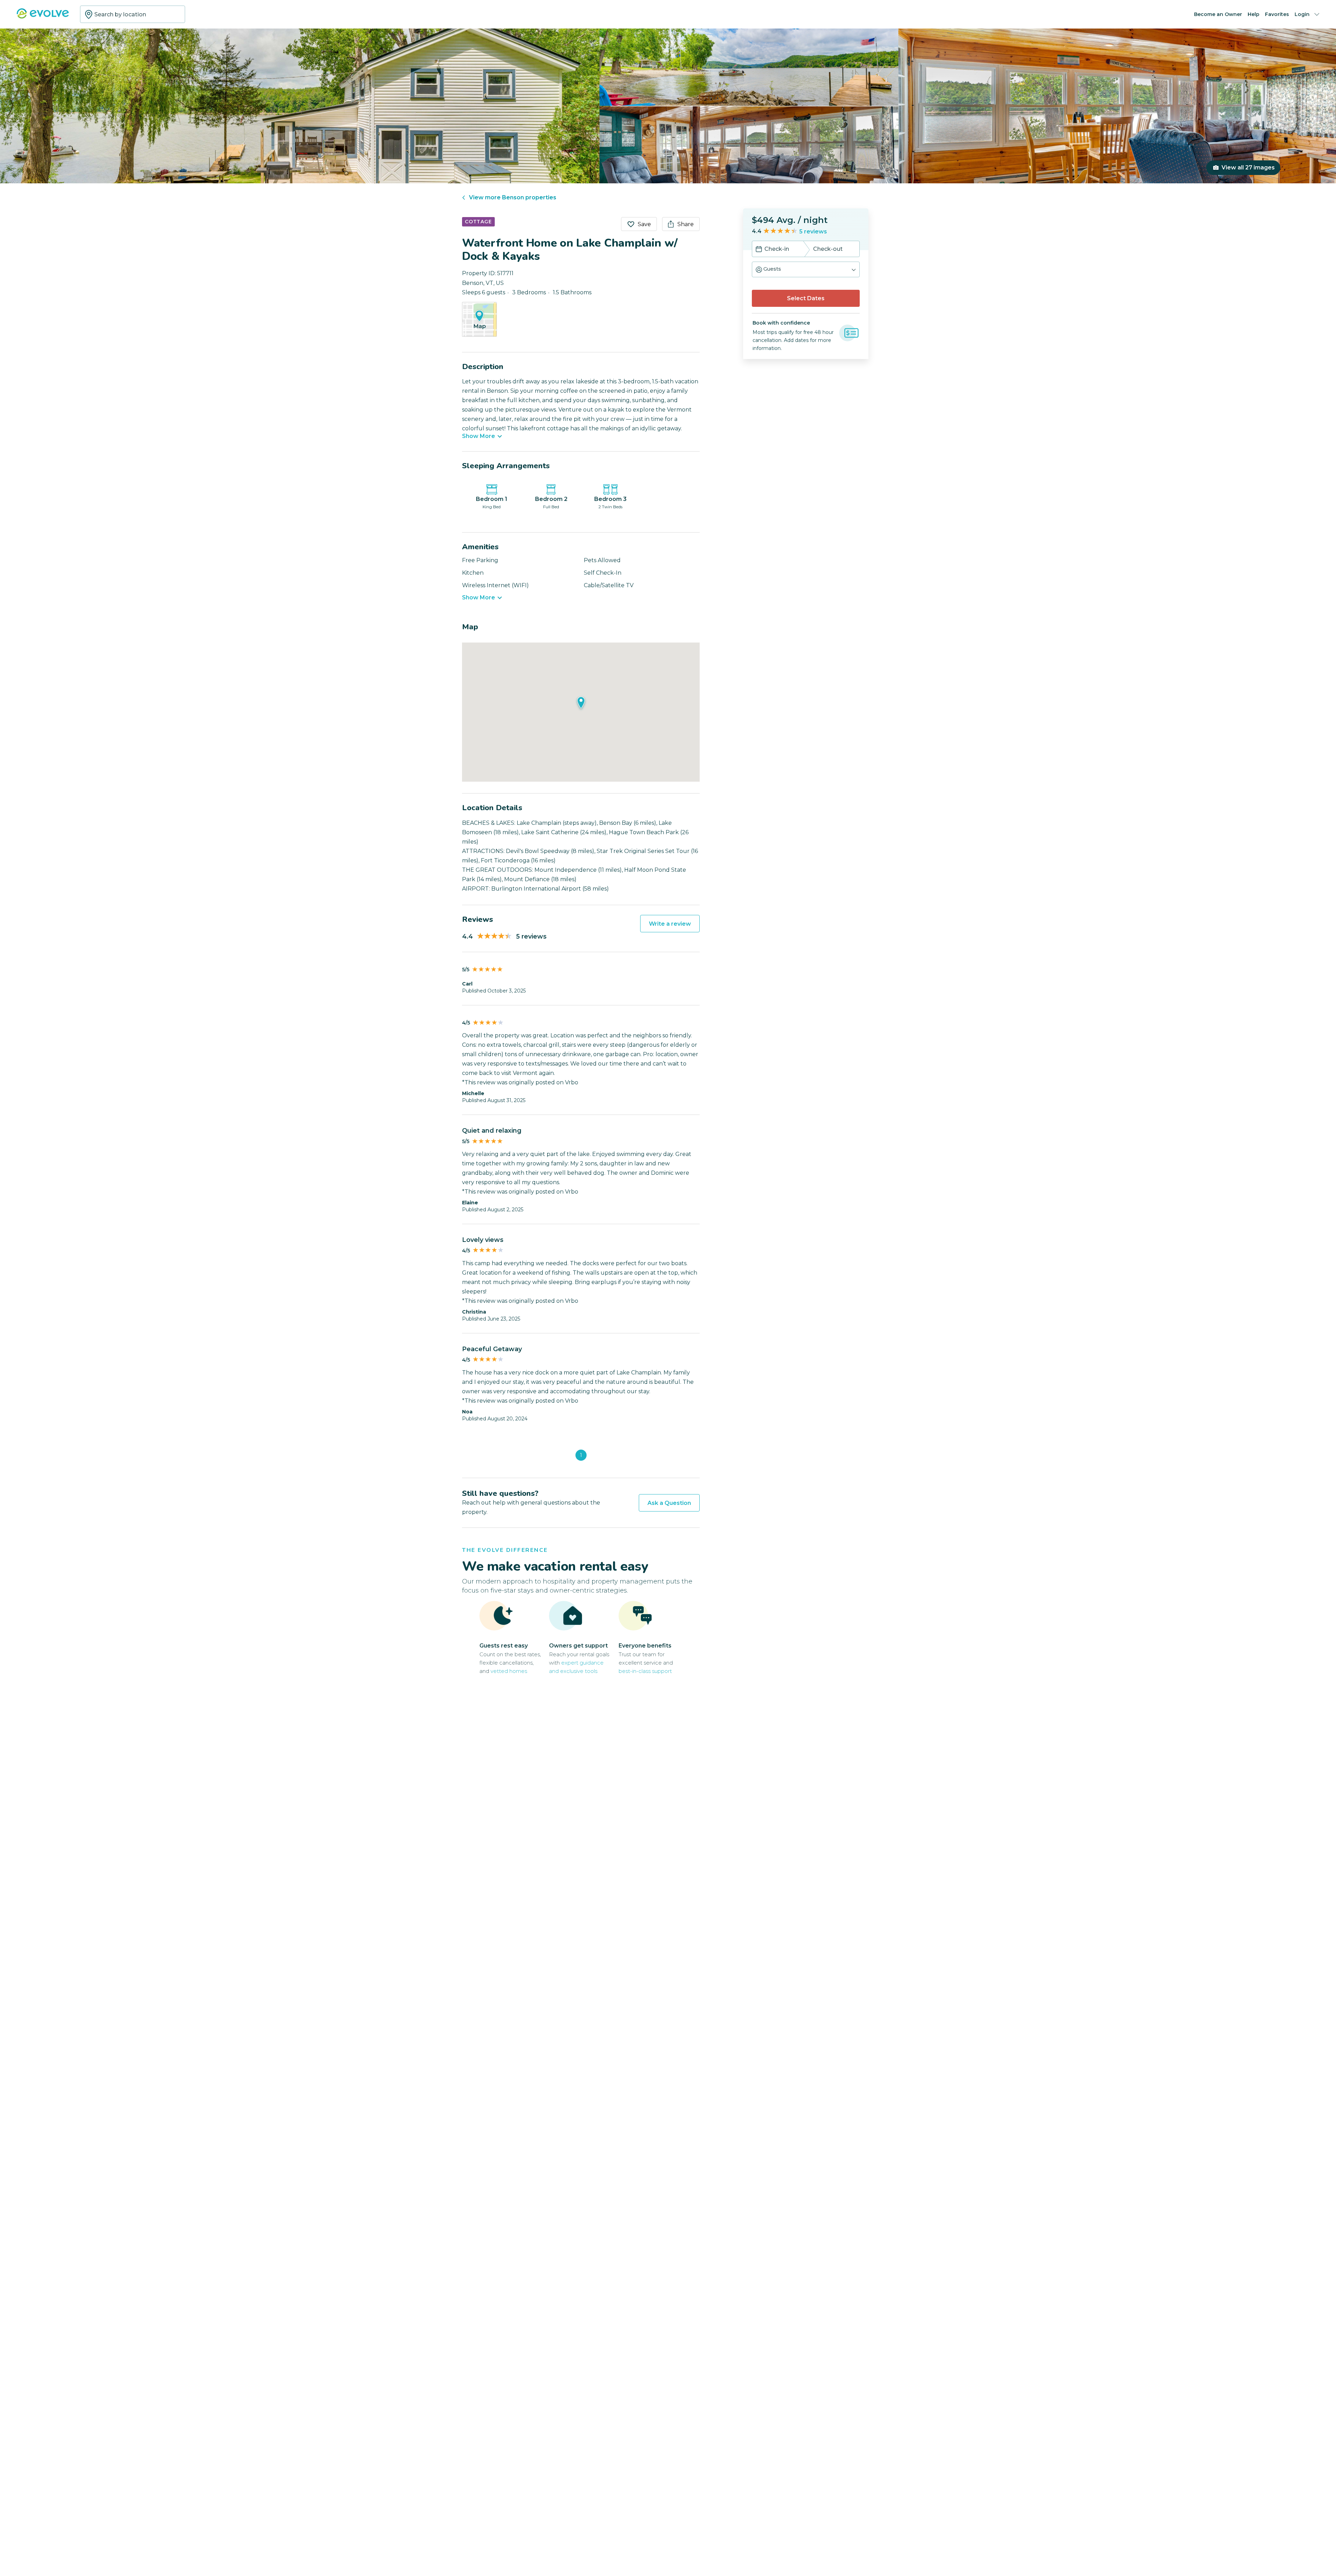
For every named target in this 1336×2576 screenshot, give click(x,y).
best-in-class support (645, 1671)
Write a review (670, 924)
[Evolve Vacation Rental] (43, 17)
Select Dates (806, 298)
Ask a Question (669, 1503)
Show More (479, 436)
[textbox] (133, 14)
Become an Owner (1218, 14)
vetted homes (509, 1671)
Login (1302, 14)
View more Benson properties (513, 197)
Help (1254, 14)
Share (686, 224)
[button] (806, 269)
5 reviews (813, 232)
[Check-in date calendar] (759, 250)
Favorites (1277, 14)
